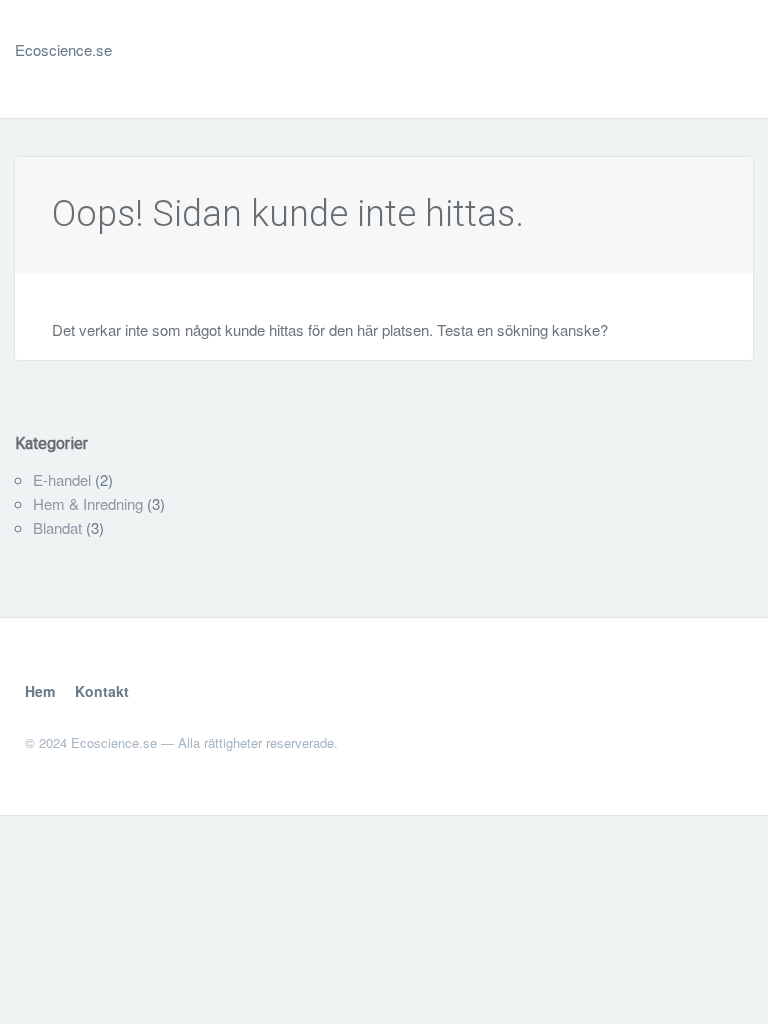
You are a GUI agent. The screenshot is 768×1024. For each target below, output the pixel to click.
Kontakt (102, 691)
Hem (40, 691)
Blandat (57, 527)
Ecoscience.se (63, 49)
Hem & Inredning (88, 503)
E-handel (62, 479)
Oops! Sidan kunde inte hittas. (288, 214)
